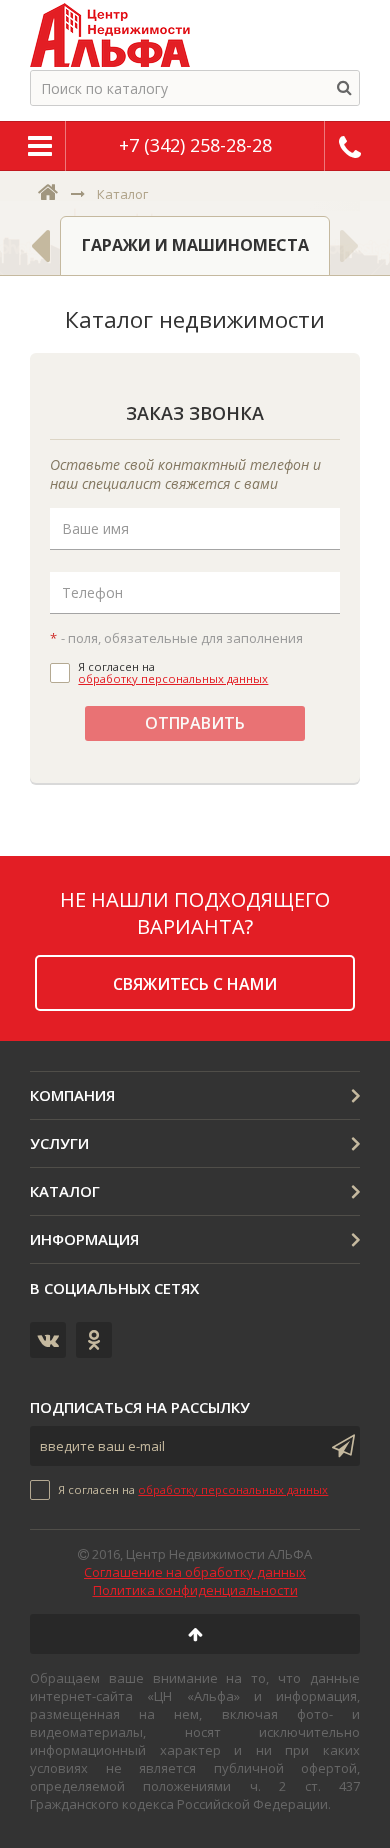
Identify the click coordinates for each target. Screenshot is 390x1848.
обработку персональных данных (173, 678)
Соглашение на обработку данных (195, 1572)
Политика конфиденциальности (195, 1590)
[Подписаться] (340, 1446)
